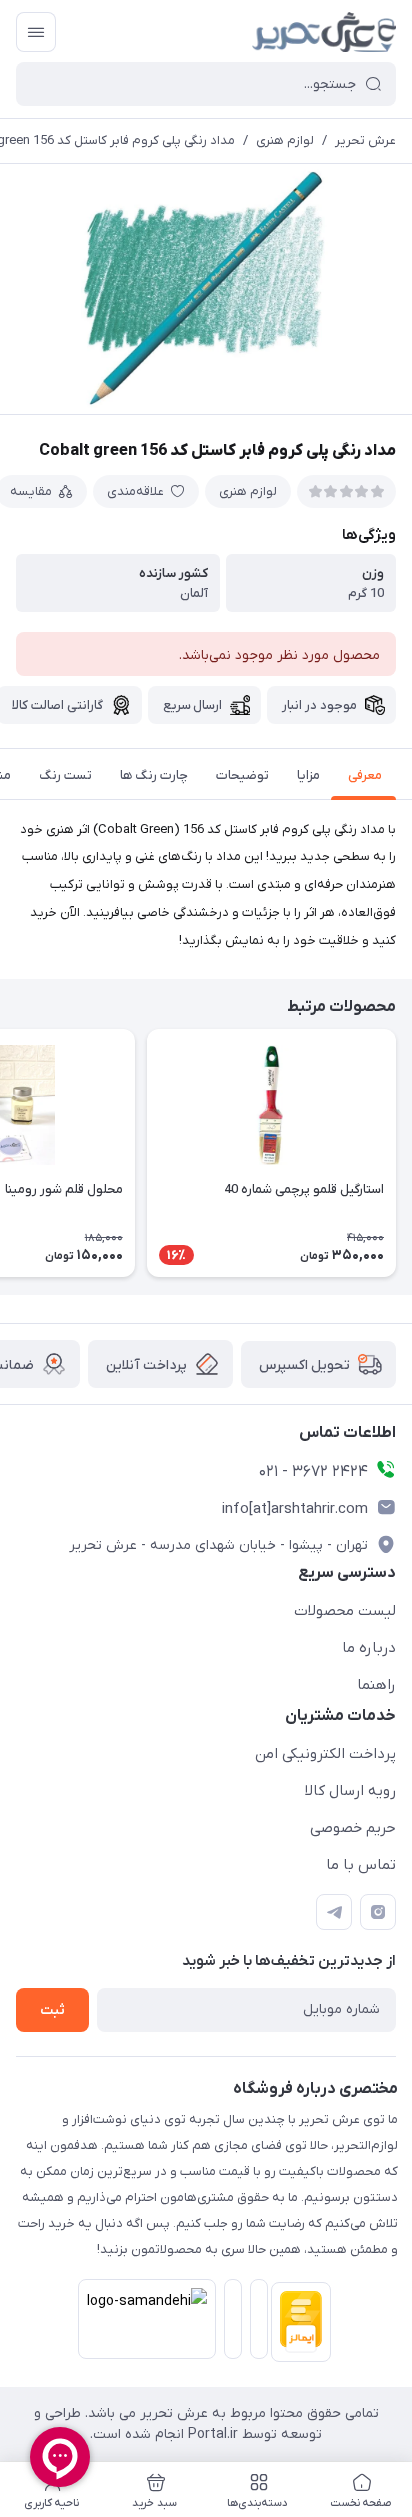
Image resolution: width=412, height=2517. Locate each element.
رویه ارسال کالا (350, 1791)
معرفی (365, 775)
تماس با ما (361, 1865)
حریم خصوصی (353, 1828)
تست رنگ (65, 775)
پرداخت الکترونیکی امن (325, 1754)
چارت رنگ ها (154, 775)
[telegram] (334, 1912)
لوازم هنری (285, 140)
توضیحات (242, 775)
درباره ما (369, 1648)
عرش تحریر (365, 140)
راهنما (376, 1685)
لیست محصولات (345, 1611)
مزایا (308, 775)
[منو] (36, 32)
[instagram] (378, 1912)
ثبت (52, 2010)
